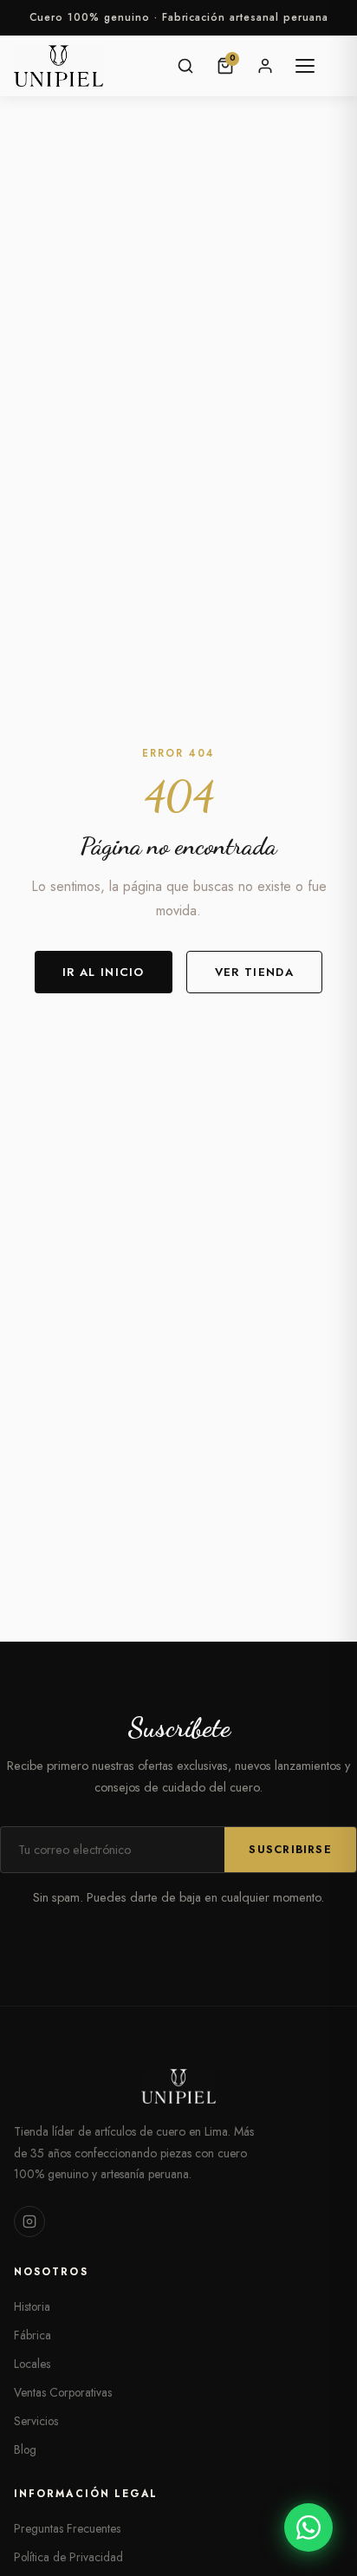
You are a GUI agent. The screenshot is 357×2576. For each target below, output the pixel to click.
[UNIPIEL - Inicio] (58, 66)
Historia (32, 2306)
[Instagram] (29, 2221)
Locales (32, 2364)
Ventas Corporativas (63, 2392)
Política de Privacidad (68, 2557)
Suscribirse (290, 1850)
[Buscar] (185, 66)
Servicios (36, 2421)
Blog (25, 2449)
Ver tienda (254, 972)
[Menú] (305, 66)
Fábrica (32, 2335)
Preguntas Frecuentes (67, 2528)
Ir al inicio (104, 972)
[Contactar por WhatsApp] (308, 2527)
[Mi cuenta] (265, 66)
